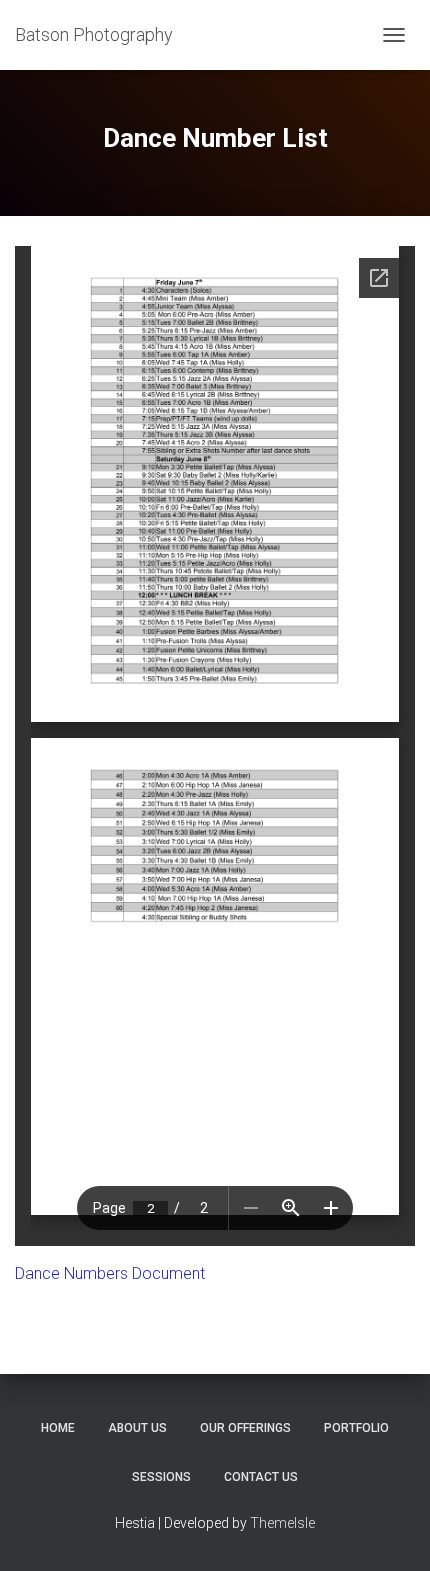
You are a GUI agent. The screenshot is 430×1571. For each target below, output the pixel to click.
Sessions (161, 1477)
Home (58, 1428)
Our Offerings (245, 1428)
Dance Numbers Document (110, 1273)
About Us (137, 1428)
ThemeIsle (282, 1523)
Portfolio (356, 1428)
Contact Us (261, 1477)
